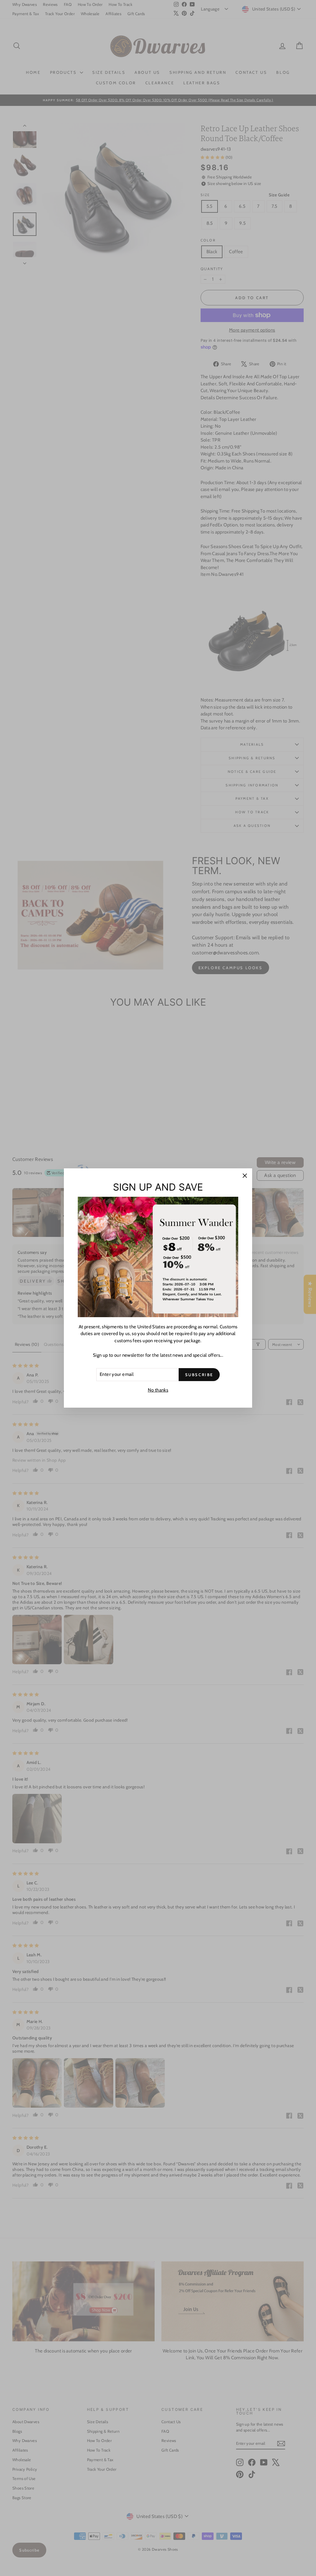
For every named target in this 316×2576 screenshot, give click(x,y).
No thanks (158, 1390)
